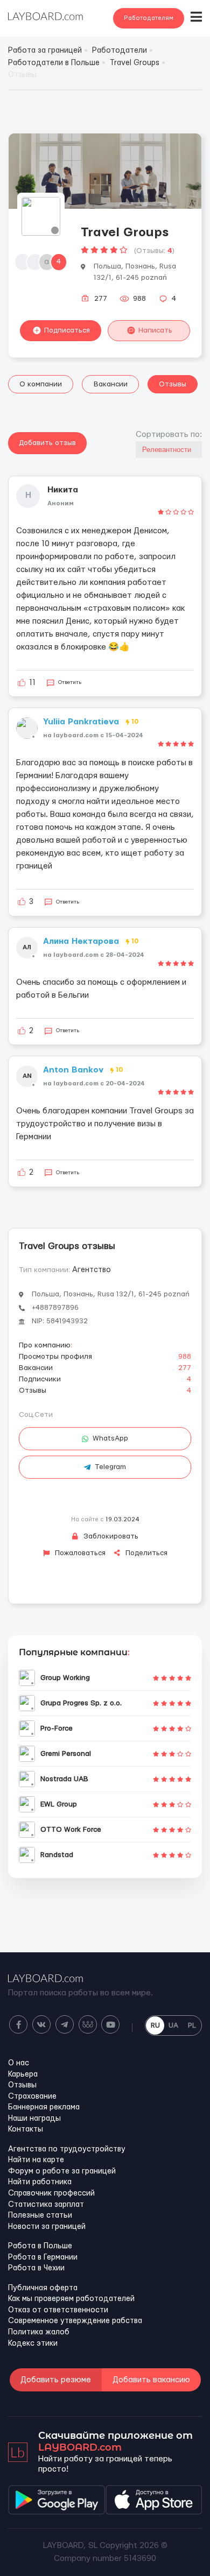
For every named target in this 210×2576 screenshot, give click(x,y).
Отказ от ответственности (58, 2310)
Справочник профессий (51, 2193)
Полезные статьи (40, 2215)
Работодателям (149, 18)
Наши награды (34, 2119)
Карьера (23, 2074)
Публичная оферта (43, 2288)
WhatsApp (110, 1438)
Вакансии (111, 384)
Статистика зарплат (46, 2205)
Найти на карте (36, 2160)
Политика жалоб (39, 2332)
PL (192, 2025)
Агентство (92, 1270)
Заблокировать (110, 1536)
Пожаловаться (79, 1553)
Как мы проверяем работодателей (71, 2299)
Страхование (32, 2097)
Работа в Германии (43, 2257)
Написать (155, 330)
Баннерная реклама (44, 2107)
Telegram (110, 1467)
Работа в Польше (40, 2246)
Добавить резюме (56, 2380)
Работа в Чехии (36, 2268)
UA (173, 2025)
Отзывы (173, 384)
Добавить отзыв (47, 443)
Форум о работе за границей (62, 2171)
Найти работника (40, 2182)
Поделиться (145, 1553)
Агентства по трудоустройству (67, 2149)
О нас (19, 2063)
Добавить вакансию (151, 2380)
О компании (41, 384)
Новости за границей (47, 2227)
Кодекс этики (33, 2344)
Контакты (26, 2129)
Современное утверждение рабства (75, 2321)
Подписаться (67, 330)
